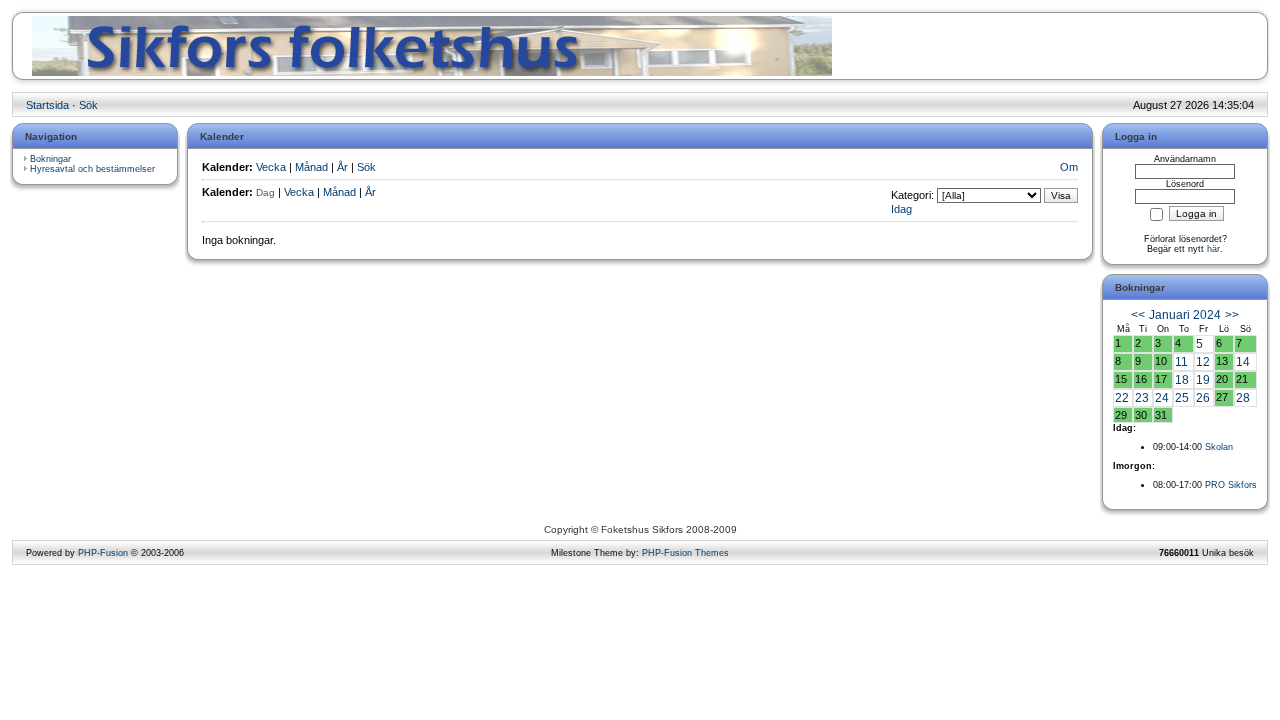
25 (1182, 398)
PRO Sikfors (1231, 485)
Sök (88, 105)
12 (1203, 362)
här (1213, 249)
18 (1182, 380)
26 (1203, 398)
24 (1162, 398)
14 (1243, 362)
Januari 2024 (1185, 315)
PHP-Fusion (103, 553)
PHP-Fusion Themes (685, 553)
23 (1142, 398)
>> (1232, 315)
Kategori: (912, 195)
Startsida (47, 105)
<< (1138, 315)
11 (1181, 362)
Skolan (1219, 447)
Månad (311, 167)
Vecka (271, 167)
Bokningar (50, 159)
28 (1243, 398)
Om (1069, 167)
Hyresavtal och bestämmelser (92, 169)
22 (1122, 398)
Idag (901, 209)
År (342, 167)
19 (1203, 380)
